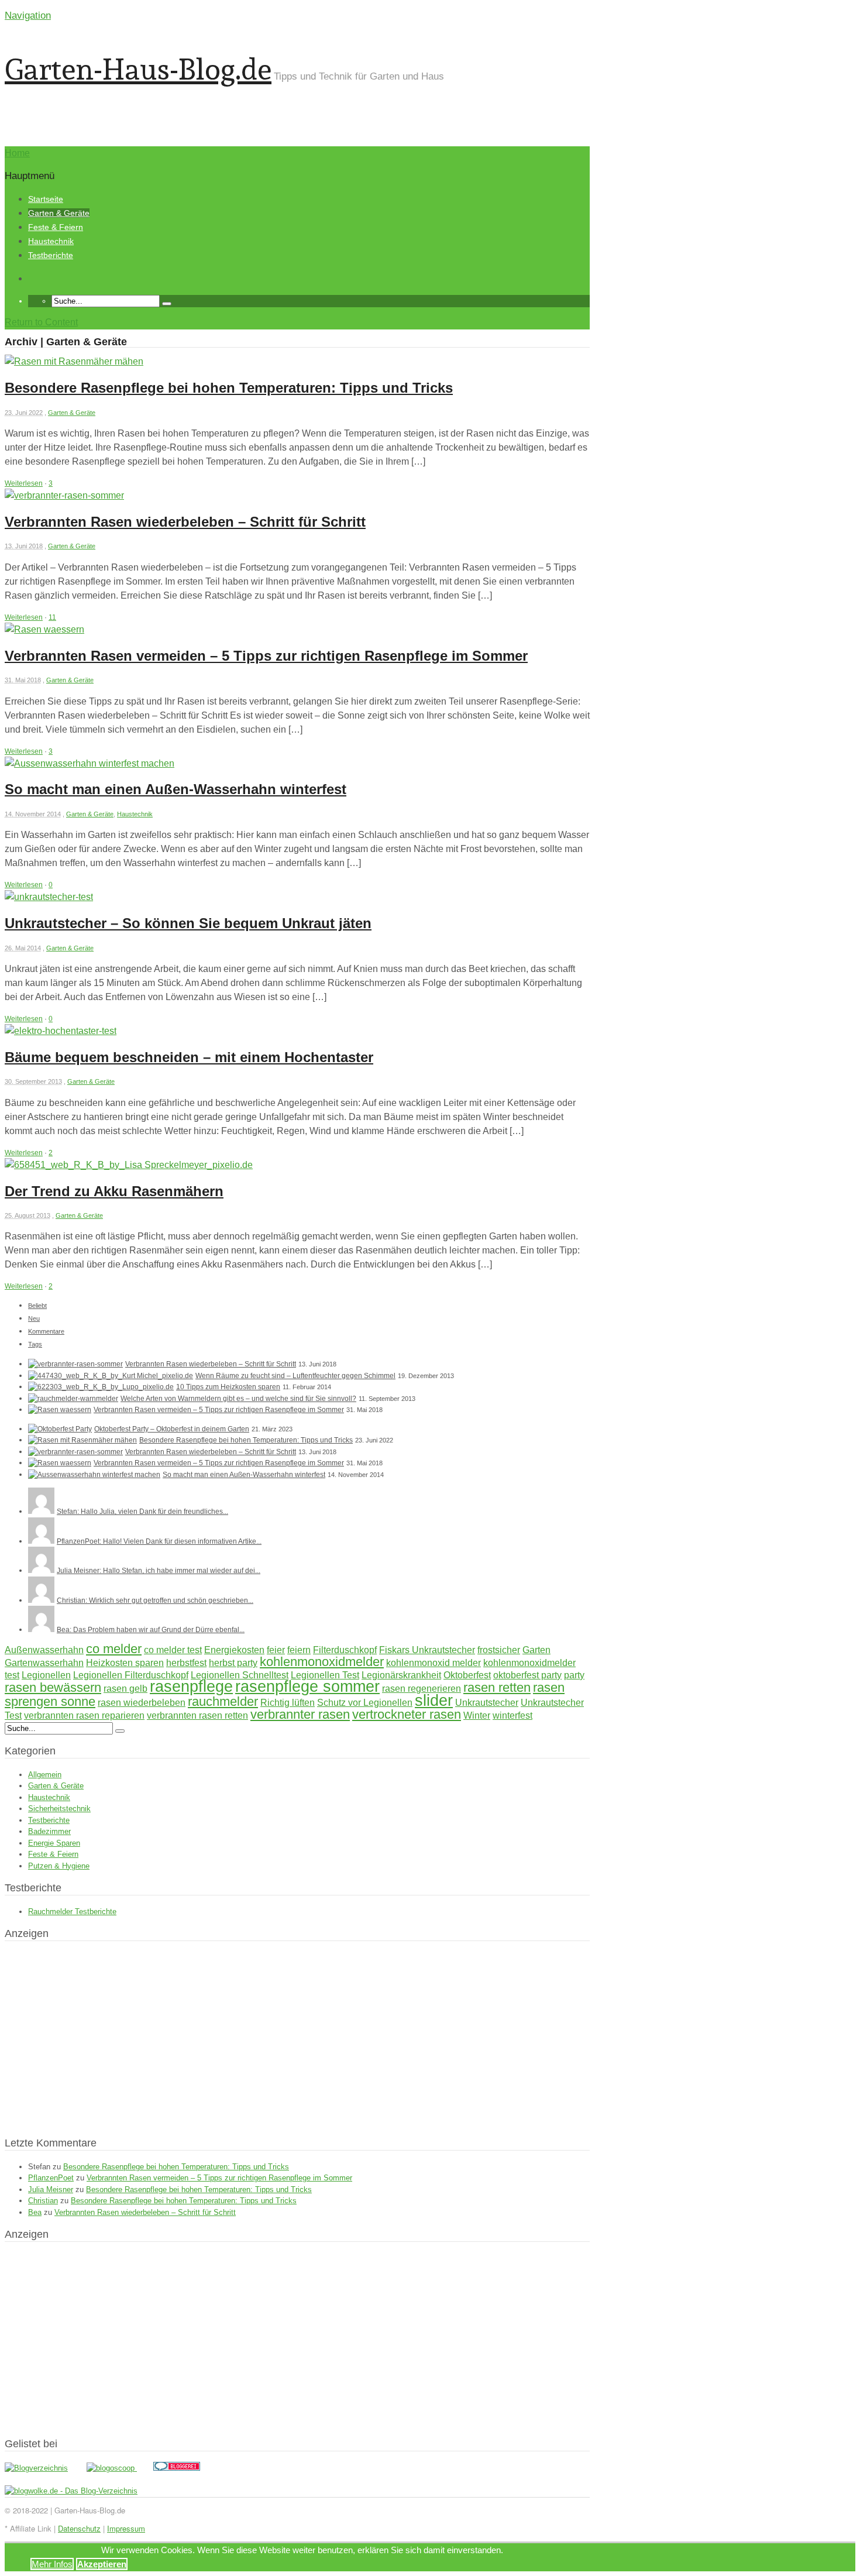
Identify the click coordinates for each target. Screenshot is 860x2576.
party (574, 1675)
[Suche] (167, 304)
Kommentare (46, 1331)
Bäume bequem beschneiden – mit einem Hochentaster (189, 1057)
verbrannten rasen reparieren (84, 1715)
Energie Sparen (54, 1843)
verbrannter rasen (300, 1714)
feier (276, 1650)
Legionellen (46, 1675)
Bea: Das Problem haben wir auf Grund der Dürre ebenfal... (151, 1630)
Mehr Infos (52, 2564)
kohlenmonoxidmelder (322, 1662)
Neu (34, 1318)
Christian (43, 2201)
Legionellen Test (325, 1675)
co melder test (173, 1650)
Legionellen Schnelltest (240, 1675)
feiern (299, 1650)
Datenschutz (79, 2528)
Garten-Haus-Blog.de (138, 69)
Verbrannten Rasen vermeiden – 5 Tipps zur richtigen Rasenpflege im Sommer (266, 656)
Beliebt (37, 1306)
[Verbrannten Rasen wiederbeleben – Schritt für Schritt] (64, 495)
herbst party (233, 1663)
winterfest (512, 1715)
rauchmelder (223, 1701)
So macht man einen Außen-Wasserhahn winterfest (176, 789)
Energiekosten (234, 1650)
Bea (35, 2212)
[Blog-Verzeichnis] (177, 2468)
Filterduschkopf (345, 1650)
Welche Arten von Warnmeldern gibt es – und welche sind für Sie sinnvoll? (238, 1399)
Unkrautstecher (487, 1703)
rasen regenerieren (422, 1689)
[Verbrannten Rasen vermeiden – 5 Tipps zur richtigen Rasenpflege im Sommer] (44, 629)
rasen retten (497, 1687)
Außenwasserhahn (44, 1650)
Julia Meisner (51, 2189)
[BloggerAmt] (36, 2468)
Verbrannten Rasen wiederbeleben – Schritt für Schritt (185, 522)
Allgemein (45, 1775)
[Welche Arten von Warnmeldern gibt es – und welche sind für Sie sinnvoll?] (73, 1399)
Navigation (28, 16)
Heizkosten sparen (125, 1663)
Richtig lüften (288, 1703)
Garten (536, 1650)
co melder (114, 1649)
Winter (477, 1715)
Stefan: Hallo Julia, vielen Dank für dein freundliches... (142, 1512)
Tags (35, 1344)
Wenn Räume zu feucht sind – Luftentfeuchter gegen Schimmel (295, 1376)
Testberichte (51, 255)
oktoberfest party (527, 1675)
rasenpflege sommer (307, 1687)
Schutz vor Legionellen (365, 1703)
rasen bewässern (53, 1687)
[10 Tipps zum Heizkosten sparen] (101, 1387)
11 (52, 617)
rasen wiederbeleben (142, 1703)
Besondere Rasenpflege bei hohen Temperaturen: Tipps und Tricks (229, 388)
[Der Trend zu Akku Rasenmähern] (129, 1165)
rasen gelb (125, 1689)
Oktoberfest (467, 1675)
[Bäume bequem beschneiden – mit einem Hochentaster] (61, 1031)
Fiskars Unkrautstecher (427, 1650)
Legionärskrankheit (401, 1675)
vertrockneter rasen (407, 1714)
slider (434, 1701)
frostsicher (499, 1650)
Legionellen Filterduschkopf (131, 1675)
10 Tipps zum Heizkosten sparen (228, 1387)
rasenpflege (191, 1687)
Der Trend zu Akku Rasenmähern (114, 1191)
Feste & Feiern (56, 227)
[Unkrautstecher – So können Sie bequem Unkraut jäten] (49, 897)
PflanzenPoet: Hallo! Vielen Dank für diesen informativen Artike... (159, 1541)
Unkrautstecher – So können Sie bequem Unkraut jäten (188, 923)
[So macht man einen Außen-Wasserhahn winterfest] (90, 763)
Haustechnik (51, 241)
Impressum (126, 2528)
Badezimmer (49, 1831)
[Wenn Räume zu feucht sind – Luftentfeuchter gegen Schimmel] (111, 1376)
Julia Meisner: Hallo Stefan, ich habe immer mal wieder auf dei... (159, 1571)
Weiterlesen (24, 483)
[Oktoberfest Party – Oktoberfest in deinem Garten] (60, 1429)
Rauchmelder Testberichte (72, 1912)
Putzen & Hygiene (59, 1866)
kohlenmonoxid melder (434, 1663)
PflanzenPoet (51, 2178)
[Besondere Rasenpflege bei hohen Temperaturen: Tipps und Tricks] (74, 361)
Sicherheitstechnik (59, 1809)
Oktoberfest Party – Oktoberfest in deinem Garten (172, 1429)
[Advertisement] (453, 102)
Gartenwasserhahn (44, 1663)
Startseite (46, 199)
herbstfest (186, 1663)
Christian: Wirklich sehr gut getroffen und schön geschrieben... (155, 1600)
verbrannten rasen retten (197, 1715)
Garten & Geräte (59, 213)
